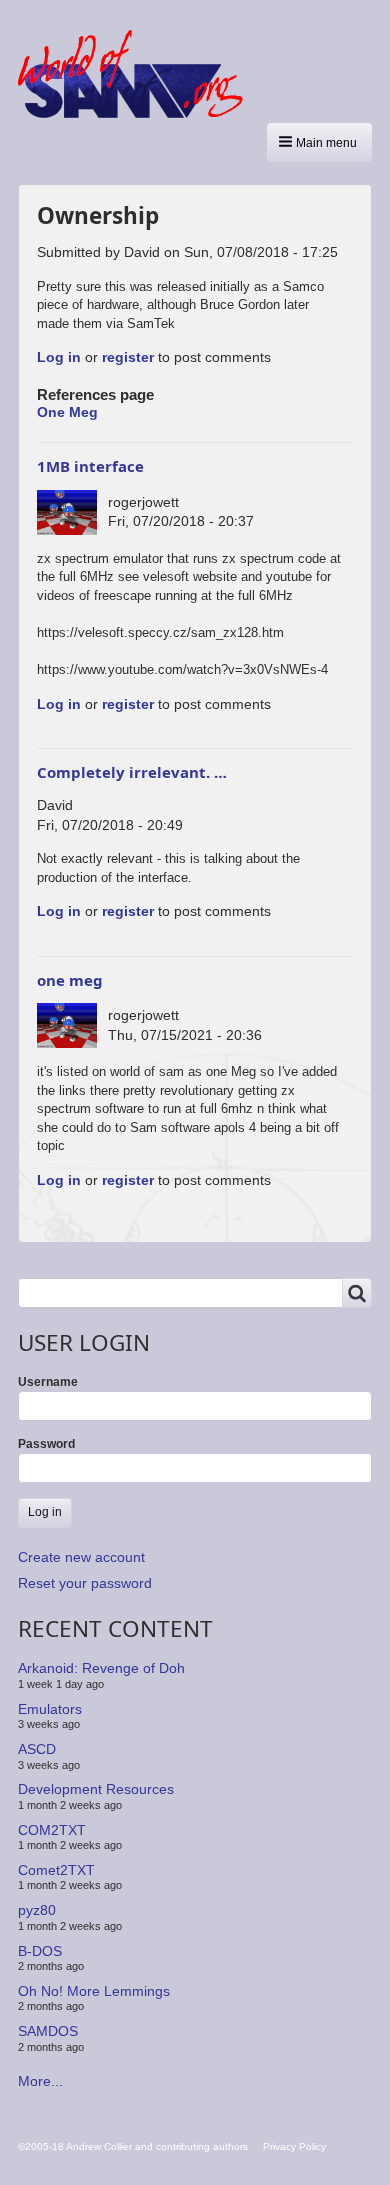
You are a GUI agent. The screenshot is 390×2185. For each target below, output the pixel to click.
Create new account (81, 1557)
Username (48, 1382)
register (128, 357)
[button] (319, 142)
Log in (59, 357)
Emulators (50, 1709)
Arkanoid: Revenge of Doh (101, 1668)
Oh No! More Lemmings (94, 1991)
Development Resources (96, 1789)
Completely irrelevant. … (132, 772)
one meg (70, 980)
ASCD (37, 1749)
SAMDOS (48, 2031)
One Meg (67, 412)
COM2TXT (52, 1829)
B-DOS (40, 1950)
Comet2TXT (56, 1870)
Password (46, 1444)
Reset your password (85, 1583)
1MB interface (90, 466)
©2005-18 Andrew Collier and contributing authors (133, 2146)
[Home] (138, 74)
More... (40, 2081)
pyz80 (37, 1910)
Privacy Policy (294, 2146)
